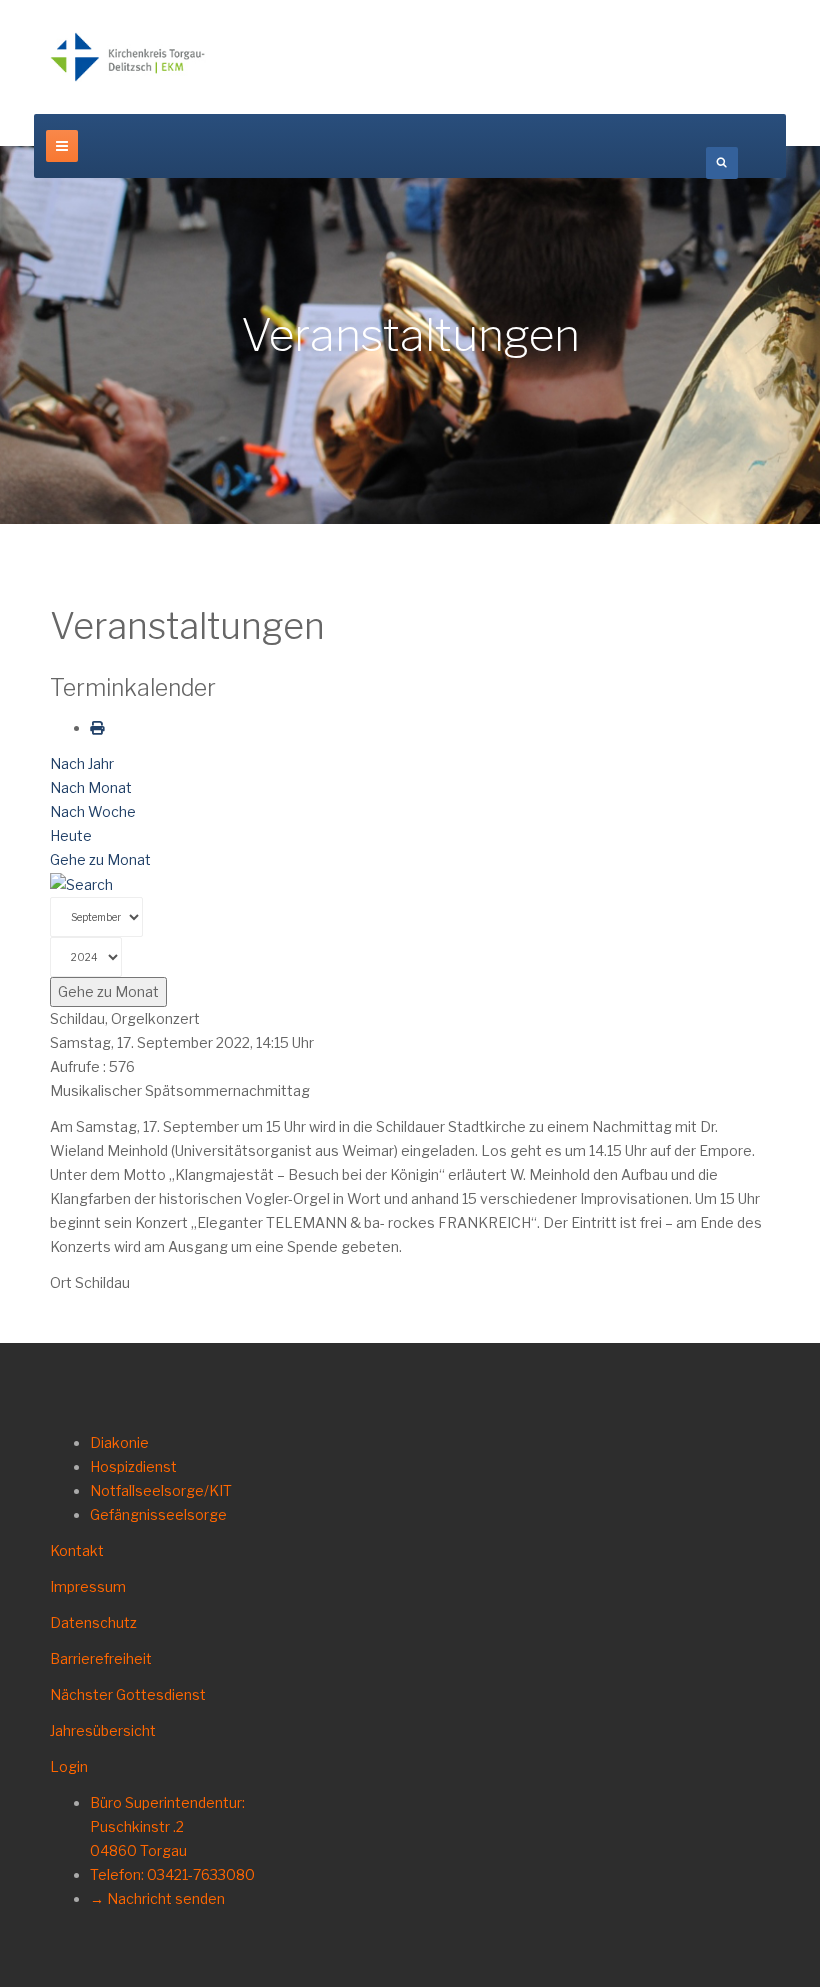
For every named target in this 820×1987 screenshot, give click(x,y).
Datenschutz (93, 1622)
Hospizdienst (133, 1466)
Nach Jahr (82, 763)
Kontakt (77, 1550)
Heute (71, 835)
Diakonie (119, 1442)
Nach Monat (91, 787)
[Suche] (81, 883)
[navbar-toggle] (62, 146)
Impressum (88, 1586)
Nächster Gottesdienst (128, 1694)
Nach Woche (93, 811)
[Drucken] (97, 727)
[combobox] (722, 163)
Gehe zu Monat (100, 859)
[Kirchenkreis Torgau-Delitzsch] (128, 57)
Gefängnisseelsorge (158, 1514)
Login (69, 1766)
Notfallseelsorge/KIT (161, 1490)
